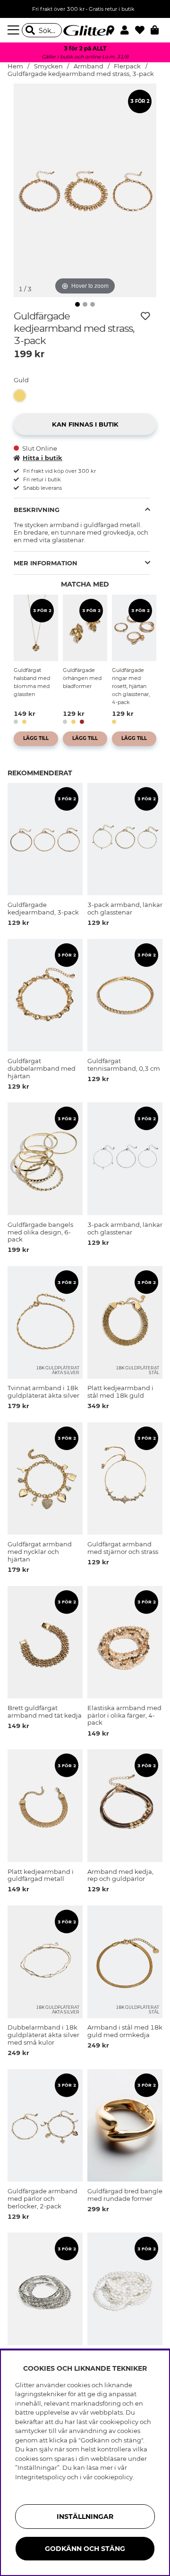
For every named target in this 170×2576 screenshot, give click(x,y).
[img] (77, 304)
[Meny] (15, 30)
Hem (15, 66)
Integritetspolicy (40, 2477)
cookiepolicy (113, 2477)
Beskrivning (37, 510)
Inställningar (85, 2517)
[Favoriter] (143, 30)
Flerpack (127, 66)
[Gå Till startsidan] (85, 30)
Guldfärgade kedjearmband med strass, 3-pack (81, 74)
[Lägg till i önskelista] (145, 316)
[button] (128, 30)
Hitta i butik (42, 458)
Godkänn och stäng (85, 2549)
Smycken (48, 66)
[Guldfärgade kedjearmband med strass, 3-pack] (22, 396)
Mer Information (46, 563)
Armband (89, 66)
